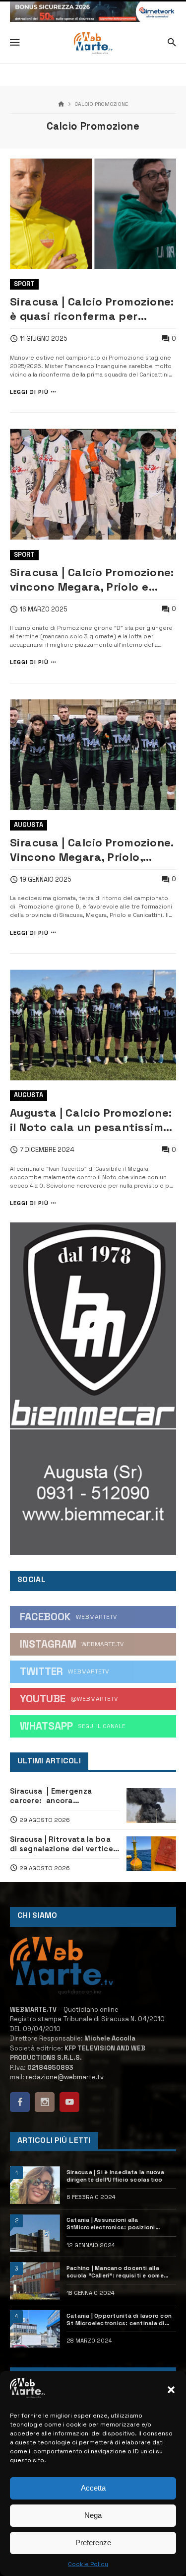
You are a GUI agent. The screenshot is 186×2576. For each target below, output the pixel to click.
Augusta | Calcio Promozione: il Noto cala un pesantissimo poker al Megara (91, 1120)
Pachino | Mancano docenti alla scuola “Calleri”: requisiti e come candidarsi (115, 2272)
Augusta (29, 825)
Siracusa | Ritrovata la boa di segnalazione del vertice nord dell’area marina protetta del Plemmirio (62, 1844)
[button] (171, 2390)
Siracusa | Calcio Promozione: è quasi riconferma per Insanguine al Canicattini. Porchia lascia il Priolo (92, 309)
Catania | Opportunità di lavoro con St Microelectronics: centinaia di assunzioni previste (119, 2320)
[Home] (61, 105)
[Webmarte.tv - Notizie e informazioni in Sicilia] (93, 43)
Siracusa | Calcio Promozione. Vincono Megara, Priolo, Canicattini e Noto (92, 850)
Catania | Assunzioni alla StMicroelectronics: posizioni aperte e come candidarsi (111, 2224)
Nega (93, 2515)
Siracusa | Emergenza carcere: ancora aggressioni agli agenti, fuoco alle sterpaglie (55, 1796)
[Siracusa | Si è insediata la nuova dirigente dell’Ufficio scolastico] (35, 2185)
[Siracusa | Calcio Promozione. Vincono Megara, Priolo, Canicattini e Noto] (93, 755)
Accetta (93, 2488)
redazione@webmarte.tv (65, 2077)
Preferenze (93, 2542)
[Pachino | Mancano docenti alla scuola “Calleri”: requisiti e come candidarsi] (35, 2281)
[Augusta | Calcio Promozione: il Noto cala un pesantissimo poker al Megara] (93, 1025)
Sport (24, 284)
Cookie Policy (88, 2564)
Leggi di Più (29, 392)
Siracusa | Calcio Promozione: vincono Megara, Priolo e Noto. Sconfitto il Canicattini (92, 580)
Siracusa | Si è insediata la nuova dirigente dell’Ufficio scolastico (115, 2176)
